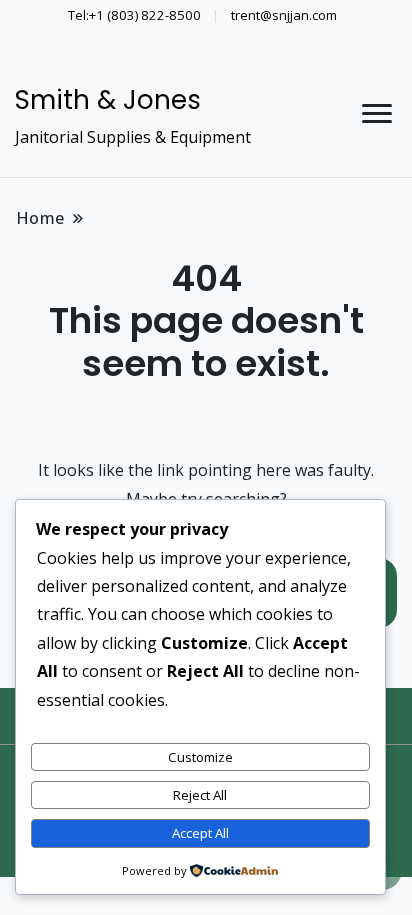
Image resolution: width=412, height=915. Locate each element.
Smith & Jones (108, 100)
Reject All (200, 795)
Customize (200, 757)
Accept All (200, 833)
